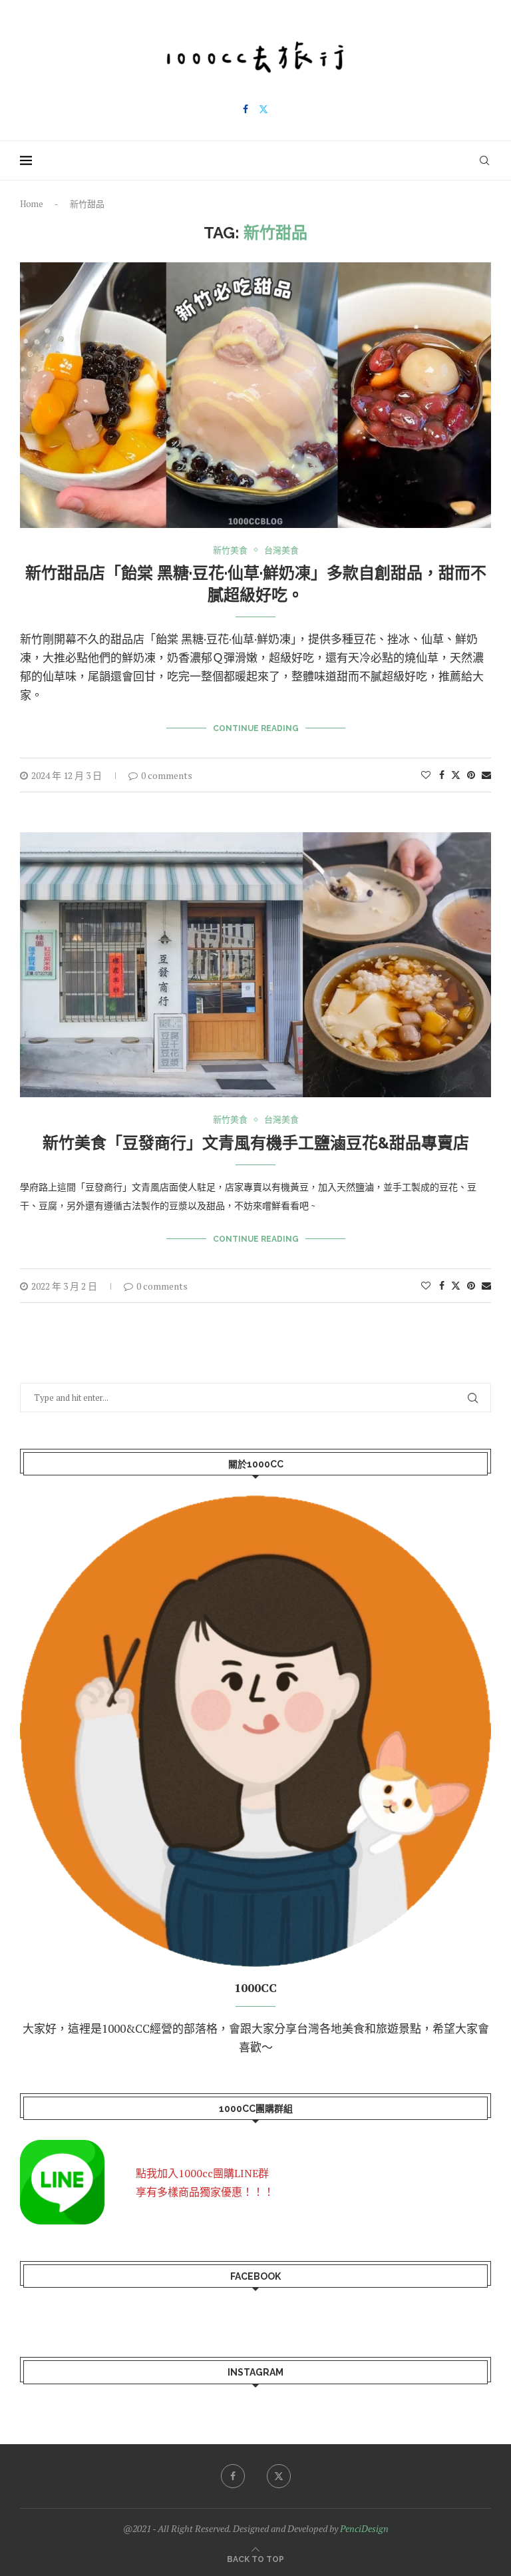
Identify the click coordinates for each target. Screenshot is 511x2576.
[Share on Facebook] (442, 775)
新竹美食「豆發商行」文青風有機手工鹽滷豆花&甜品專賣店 (256, 1143)
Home (32, 204)
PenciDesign (364, 2528)
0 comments (167, 775)
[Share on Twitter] (456, 775)
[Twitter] (263, 109)
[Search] (484, 160)
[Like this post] (426, 775)
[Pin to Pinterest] (471, 775)
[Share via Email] (486, 775)
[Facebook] (246, 109)
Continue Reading (256, 728)
